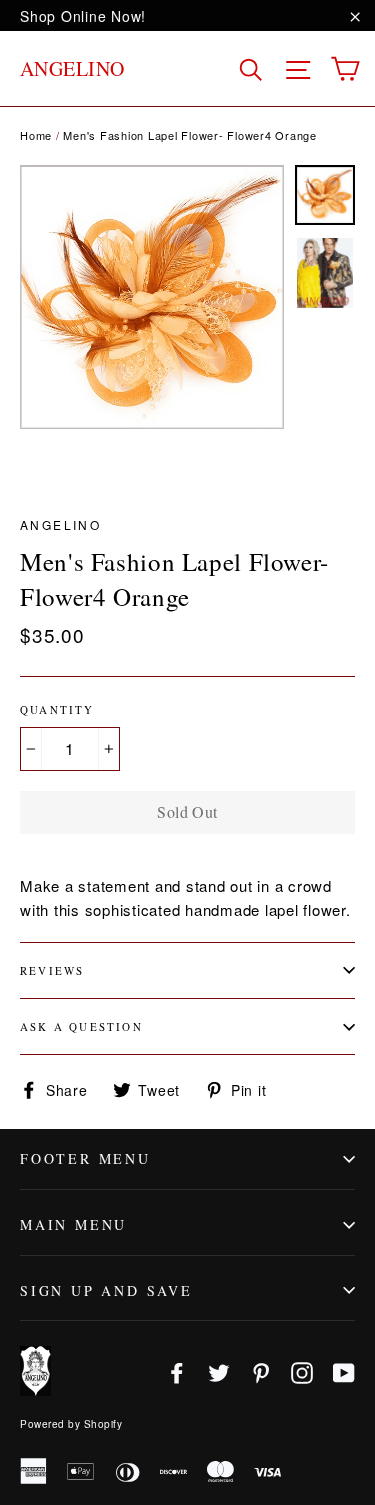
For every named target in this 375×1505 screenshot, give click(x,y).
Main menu (73, 1224)
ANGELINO (72, 68)
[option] (152, 297)
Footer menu (85, 1158)
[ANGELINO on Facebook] (177, 1371)
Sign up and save (106, 1290)
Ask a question (81, 1026)
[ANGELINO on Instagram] (302, 1371)
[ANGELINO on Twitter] (219, 1371)
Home (36, 135)
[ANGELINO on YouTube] (344, 1371)
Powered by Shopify (71, 1424)
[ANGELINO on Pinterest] (261, 1371)
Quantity (57, 709)
